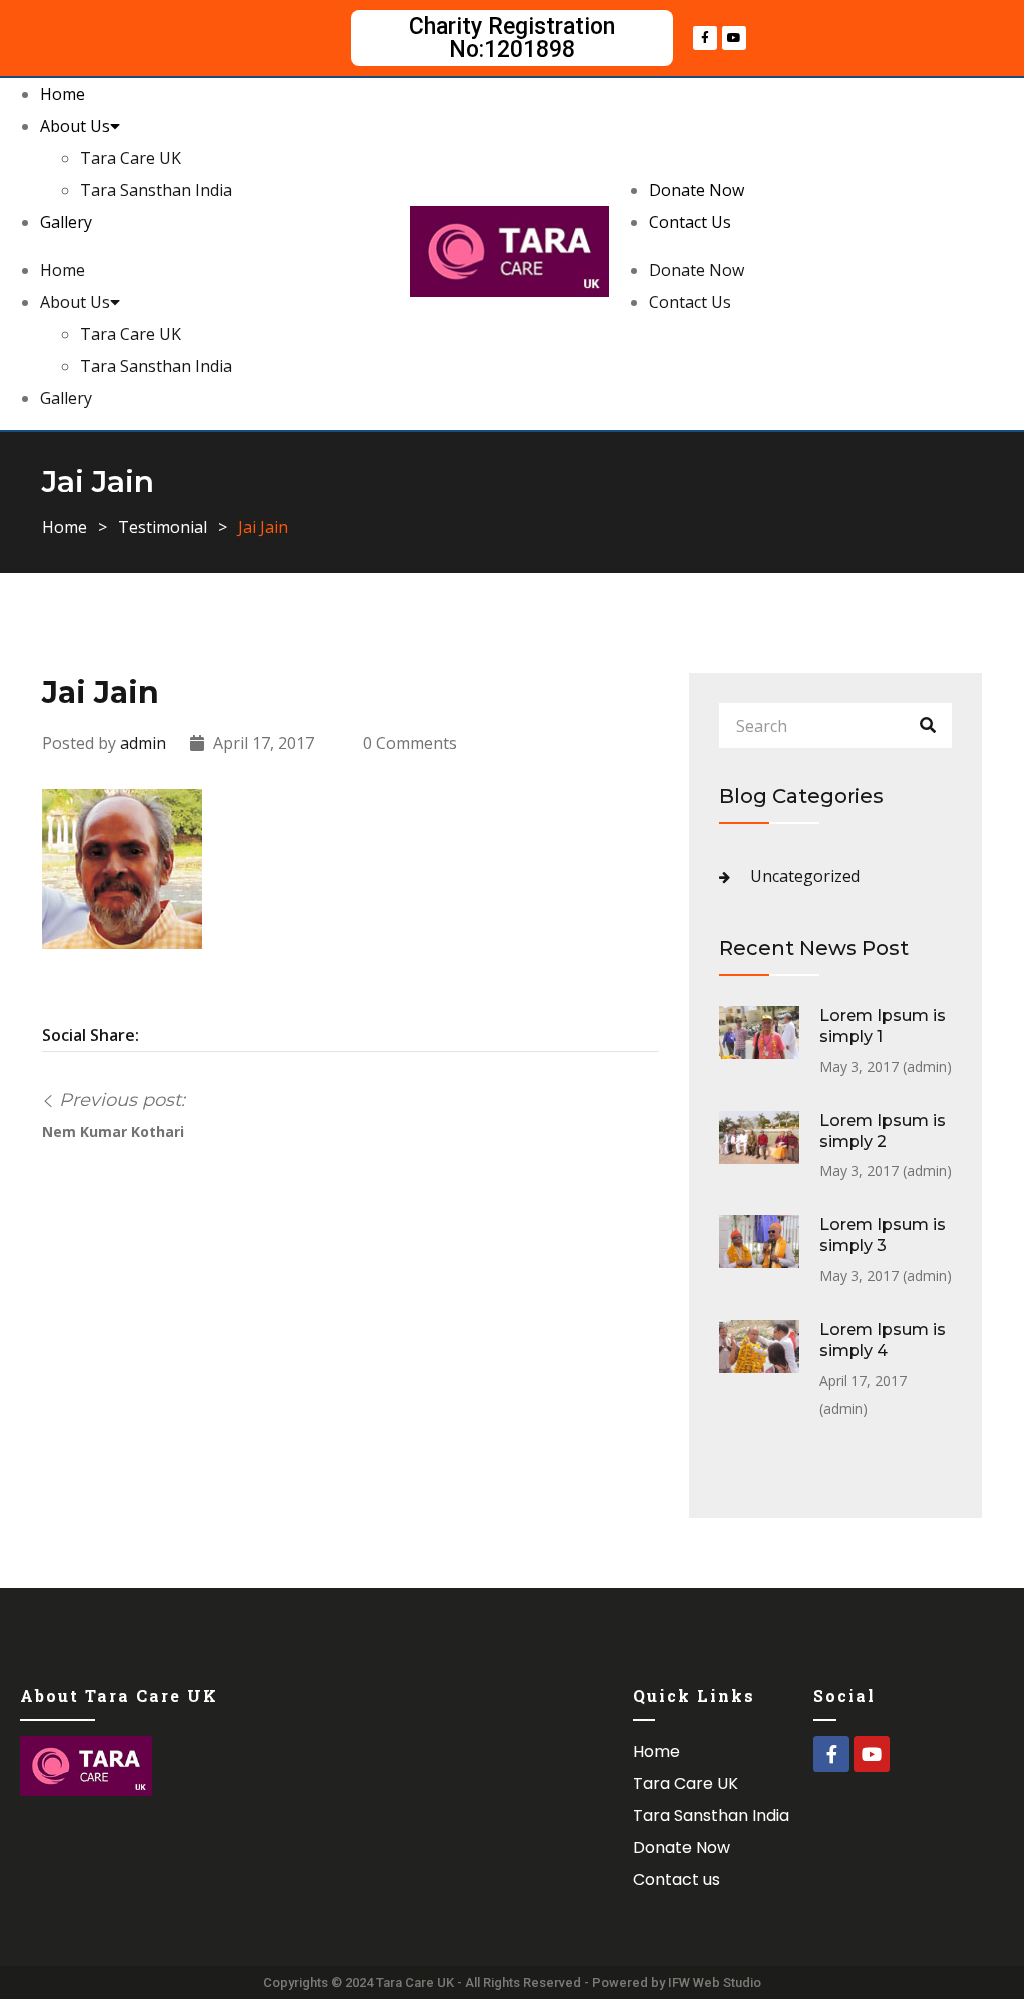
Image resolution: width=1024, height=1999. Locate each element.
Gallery (66, 222)
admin (143, 743)
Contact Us (690, 222)
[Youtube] (734, 38)
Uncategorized (805, 876)
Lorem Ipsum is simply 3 (882, 1235)
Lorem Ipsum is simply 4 (882, 1340)
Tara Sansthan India (156, 190)
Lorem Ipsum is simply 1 (882, 1026)
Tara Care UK (130, 158)
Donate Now (696, 190)
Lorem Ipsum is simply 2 (882, 1131)
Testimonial (162, 527)
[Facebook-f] (705, 38)
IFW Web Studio (714, 1982)
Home (62, 94)
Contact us (676, 1879)
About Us (75, 126)
